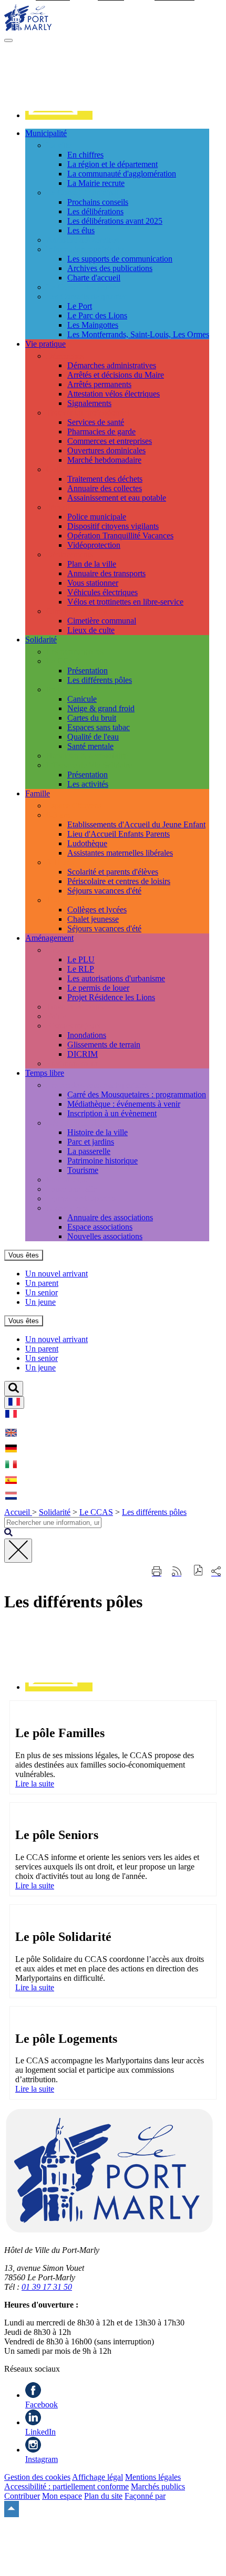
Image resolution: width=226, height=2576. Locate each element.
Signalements (89, 403)
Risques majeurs (73, 1026)
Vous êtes (24, 1255)
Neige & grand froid (101, 708)
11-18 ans (62, 900)
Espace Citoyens (74, 806)
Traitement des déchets (105, 479)
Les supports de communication (120, 259)
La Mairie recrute (96, 183)
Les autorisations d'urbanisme (116, 978)
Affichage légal (97, 2477)
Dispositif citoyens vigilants (113, 526)
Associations (67, 1208)
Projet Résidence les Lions (111, 997)
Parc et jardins (91, 1142)
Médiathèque (68, 1180)
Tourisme (83, 1170)
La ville (59, 145)
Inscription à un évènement (112, 1113)
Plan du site (103, 2496)
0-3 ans (58, 815)
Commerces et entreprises (110, 441)
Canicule (82, 699)
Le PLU (81, 959)
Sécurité (60, 507)
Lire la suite (35, 1784)
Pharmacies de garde (101, 432)
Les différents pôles (100, 680)
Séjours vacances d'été (104, 891)
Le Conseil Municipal (82, 193)
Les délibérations (95, 211)
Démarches (65, 356)
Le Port (80, 306)
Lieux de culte (91, 630)
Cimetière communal (102, 621)
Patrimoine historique (102, 1161)
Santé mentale (90, 746)
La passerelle (89, 1151)
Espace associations (100, 1227)
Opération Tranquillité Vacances (120, 536)
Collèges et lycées (97, 910)
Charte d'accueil (94, 278)
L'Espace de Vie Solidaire (89, 765)
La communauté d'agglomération (122, 174)
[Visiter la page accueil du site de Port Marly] (28, 28)
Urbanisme (64, 950)
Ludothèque (87, 843)
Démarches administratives (112, 365)
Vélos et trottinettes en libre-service (125, 602)
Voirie (56, 1016)
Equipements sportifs (81, 1198)
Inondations (87, 1035)
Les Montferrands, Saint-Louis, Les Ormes (138, 334)
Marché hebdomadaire (104, 460)
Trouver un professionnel (88, 413)
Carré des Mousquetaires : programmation (137, 1094)
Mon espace (62, 2496)
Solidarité (55, 1512)
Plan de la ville (92, 564)
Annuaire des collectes (105, 488)
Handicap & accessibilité (87, 756)
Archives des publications (110, 268)
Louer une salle (72, 1189)
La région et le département (112, 164)
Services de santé (96, 422)
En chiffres (85, 155)
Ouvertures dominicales (106, 450)
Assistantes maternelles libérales (120, 853)
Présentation (88, 671)
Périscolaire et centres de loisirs (119, 881)
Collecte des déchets (80, 469)
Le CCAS (63, 661)
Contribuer (22, 2496)
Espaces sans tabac (99, 727)
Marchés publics (158, 2486)
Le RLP (81, 969)
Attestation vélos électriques (114, 394)
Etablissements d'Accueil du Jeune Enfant (136, 824)
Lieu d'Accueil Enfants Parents (119, 834)
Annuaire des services (83, 240)
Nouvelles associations (105, 1236)
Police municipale (97, 517)
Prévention (64, 689)
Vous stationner (93, 583)
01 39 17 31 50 (47, 2287)
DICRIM (83, 1054)
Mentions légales (153, 2477)
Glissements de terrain (104, 1045)
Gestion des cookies (37, 2477)
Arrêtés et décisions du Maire (116, 375)
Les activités (88, 784)
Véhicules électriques (102, 592)
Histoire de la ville (97, 1132)
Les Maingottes (93, 325)
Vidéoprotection (94, 545)
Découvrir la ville (75, 1123)
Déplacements (70, 554)
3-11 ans (60, 862)
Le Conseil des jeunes (83, 287)
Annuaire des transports (106, 573)
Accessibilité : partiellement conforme (66, 2486)
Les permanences (75, 652)
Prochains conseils (98, 202)
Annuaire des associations (110, 1217)
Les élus (81, 230)
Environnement (72, 1063)
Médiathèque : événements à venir (124, 1104)
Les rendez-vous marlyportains (97, 1085)
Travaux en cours (75, 1007)
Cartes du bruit (92, 718)
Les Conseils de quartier (86, 297)
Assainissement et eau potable (117, 498)
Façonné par (145, 2496)
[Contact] (59, 115)
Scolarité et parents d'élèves (113, 872)
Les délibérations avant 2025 (115, 221)
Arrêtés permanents (99, 384)
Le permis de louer (98, 988)
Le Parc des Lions (97, 315)
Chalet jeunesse (93, 919)
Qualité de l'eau (93, 737)
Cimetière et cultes (77, 611)
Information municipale (85, 249)
